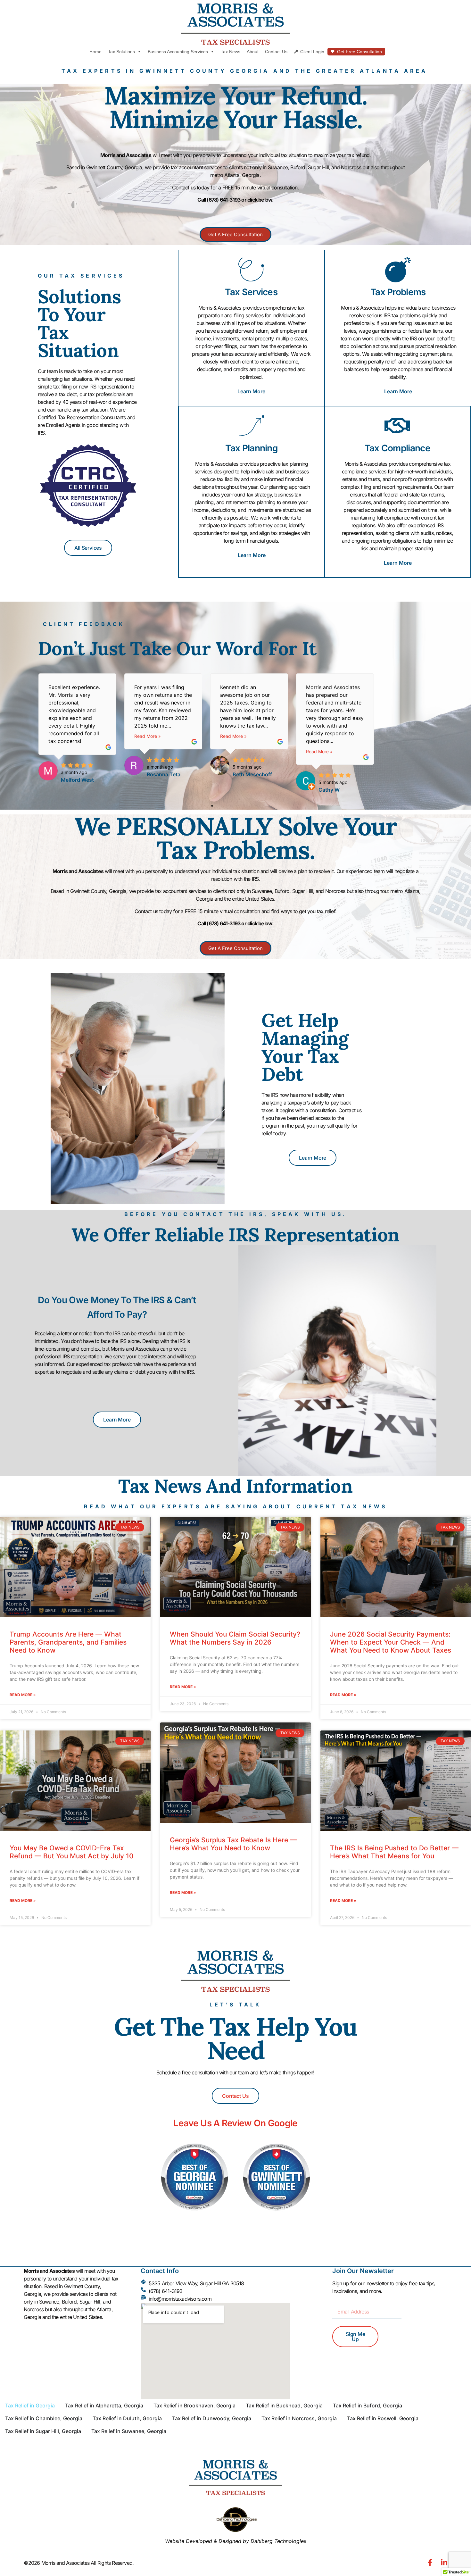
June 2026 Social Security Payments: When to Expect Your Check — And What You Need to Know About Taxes (391, 1642)
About (253, 52)
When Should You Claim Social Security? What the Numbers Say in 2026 (235, 1638)
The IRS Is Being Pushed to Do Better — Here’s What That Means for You (394, 1852)
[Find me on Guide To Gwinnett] (277, 2215)
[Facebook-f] (430, 2563)
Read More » (148, 736)
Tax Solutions (121, 52)
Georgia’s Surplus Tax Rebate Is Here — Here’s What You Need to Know (233, 1844)
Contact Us (276, 52)
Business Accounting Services (178, 52)
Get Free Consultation (359, 52)
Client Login (312, 52)
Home (95, 52)
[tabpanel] (78, 727)
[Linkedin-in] (444, 2563)
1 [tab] (212, 806)
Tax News (231, 52)
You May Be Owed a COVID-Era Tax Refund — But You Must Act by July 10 (72, 1852)
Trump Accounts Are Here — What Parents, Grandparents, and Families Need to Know (68, 1642)
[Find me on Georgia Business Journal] (195, 2215)
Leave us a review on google (235, 2123)
